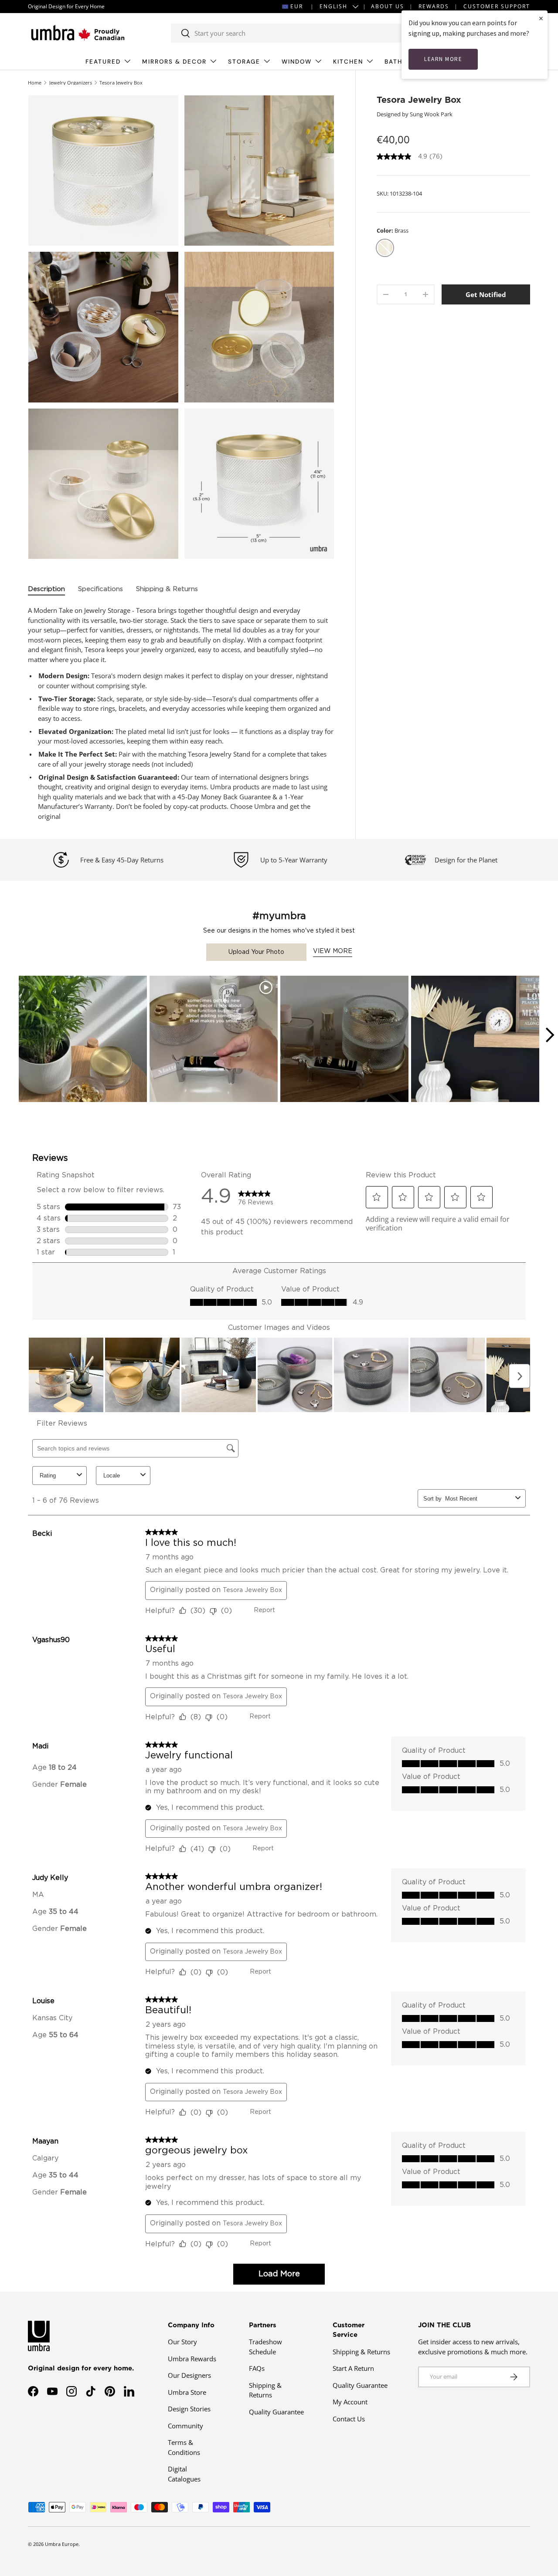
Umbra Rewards (192, 2359)
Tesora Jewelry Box (121, 83)
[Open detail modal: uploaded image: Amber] (475, 1040)
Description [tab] (46, 589)
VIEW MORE (333, 951)
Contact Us (349, 2419)
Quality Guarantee (276, 2412)
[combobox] (299, 33)
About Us (388, 6)
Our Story (182, 2342)
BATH (393, 62)
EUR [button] (297, 6)
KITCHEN (348, 62)
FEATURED (103, 62)
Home (35, 83)
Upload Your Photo (256, 952)
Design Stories (189, 2409)
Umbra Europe (62, 2544)
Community (185, 2426)
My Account (350, 2402)
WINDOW (297, 62)
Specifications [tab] (100, 589)
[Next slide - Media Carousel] (549, 1035)
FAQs (257, 2368)
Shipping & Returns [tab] (167, 589)
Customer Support (497, 6)
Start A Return (353, 2368)
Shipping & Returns (361, 2352)
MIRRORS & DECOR (174, 62)
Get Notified (486, 294)
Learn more (443, 59)
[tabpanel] (181, 713)
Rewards (434, 6)
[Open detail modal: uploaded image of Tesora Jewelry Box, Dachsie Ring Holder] (344, 1040)
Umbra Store (187, 2392)
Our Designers (189, 2375)
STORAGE (244, 62)
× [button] (541, 18)
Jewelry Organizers (71, 83)
